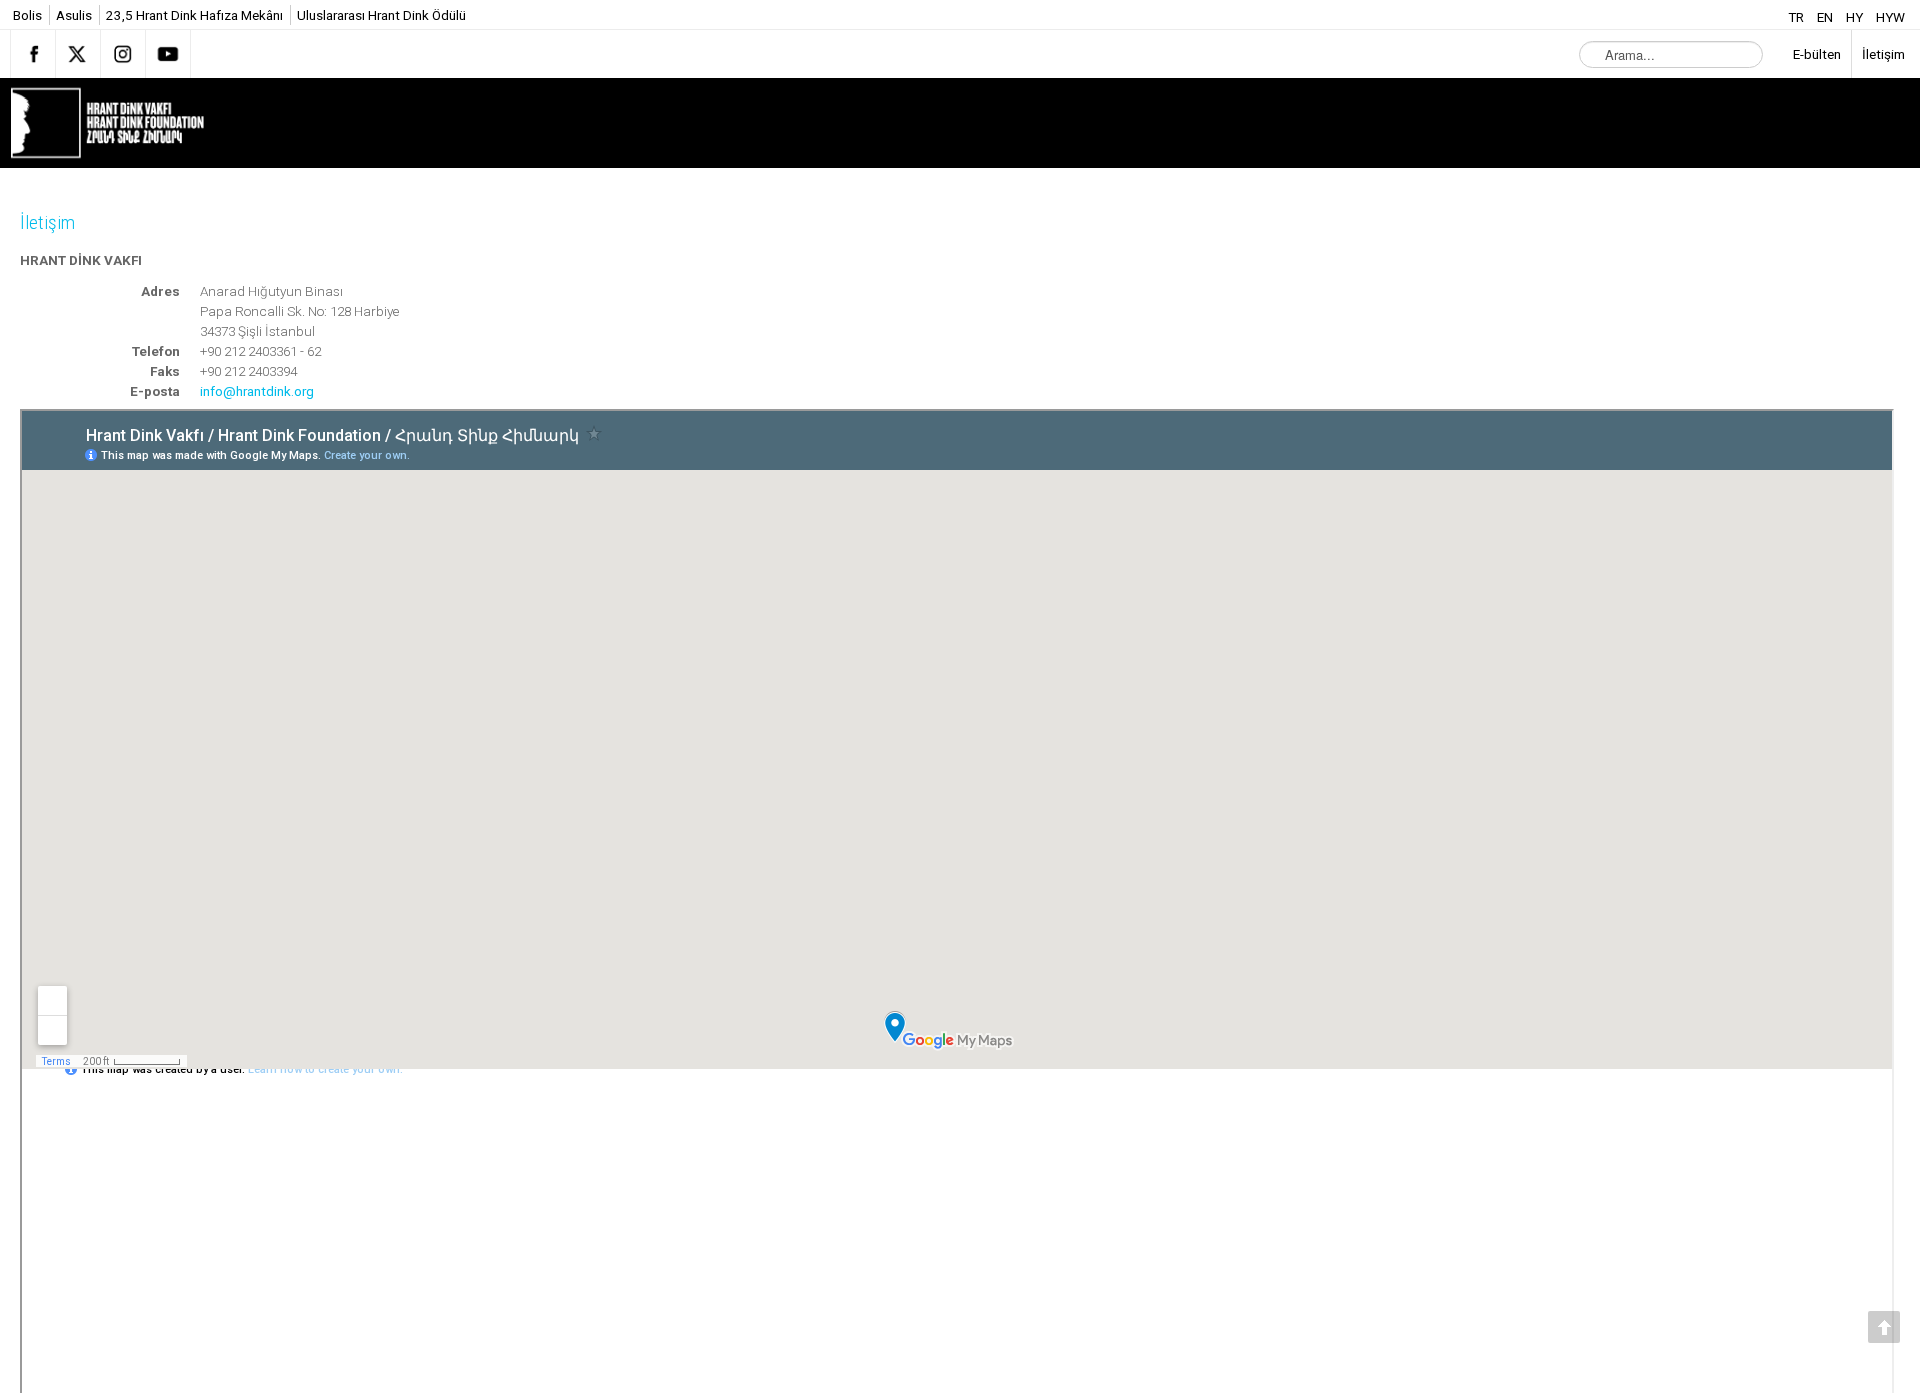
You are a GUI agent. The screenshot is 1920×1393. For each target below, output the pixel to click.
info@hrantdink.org (257, 391)
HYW (1890, 17)
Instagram (123, 54)
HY (1856, 17)
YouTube (168, 54)
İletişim (50, 223)
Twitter (78, 54)
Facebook (33, 54)
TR (1797, 17)
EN (1826, 17)
